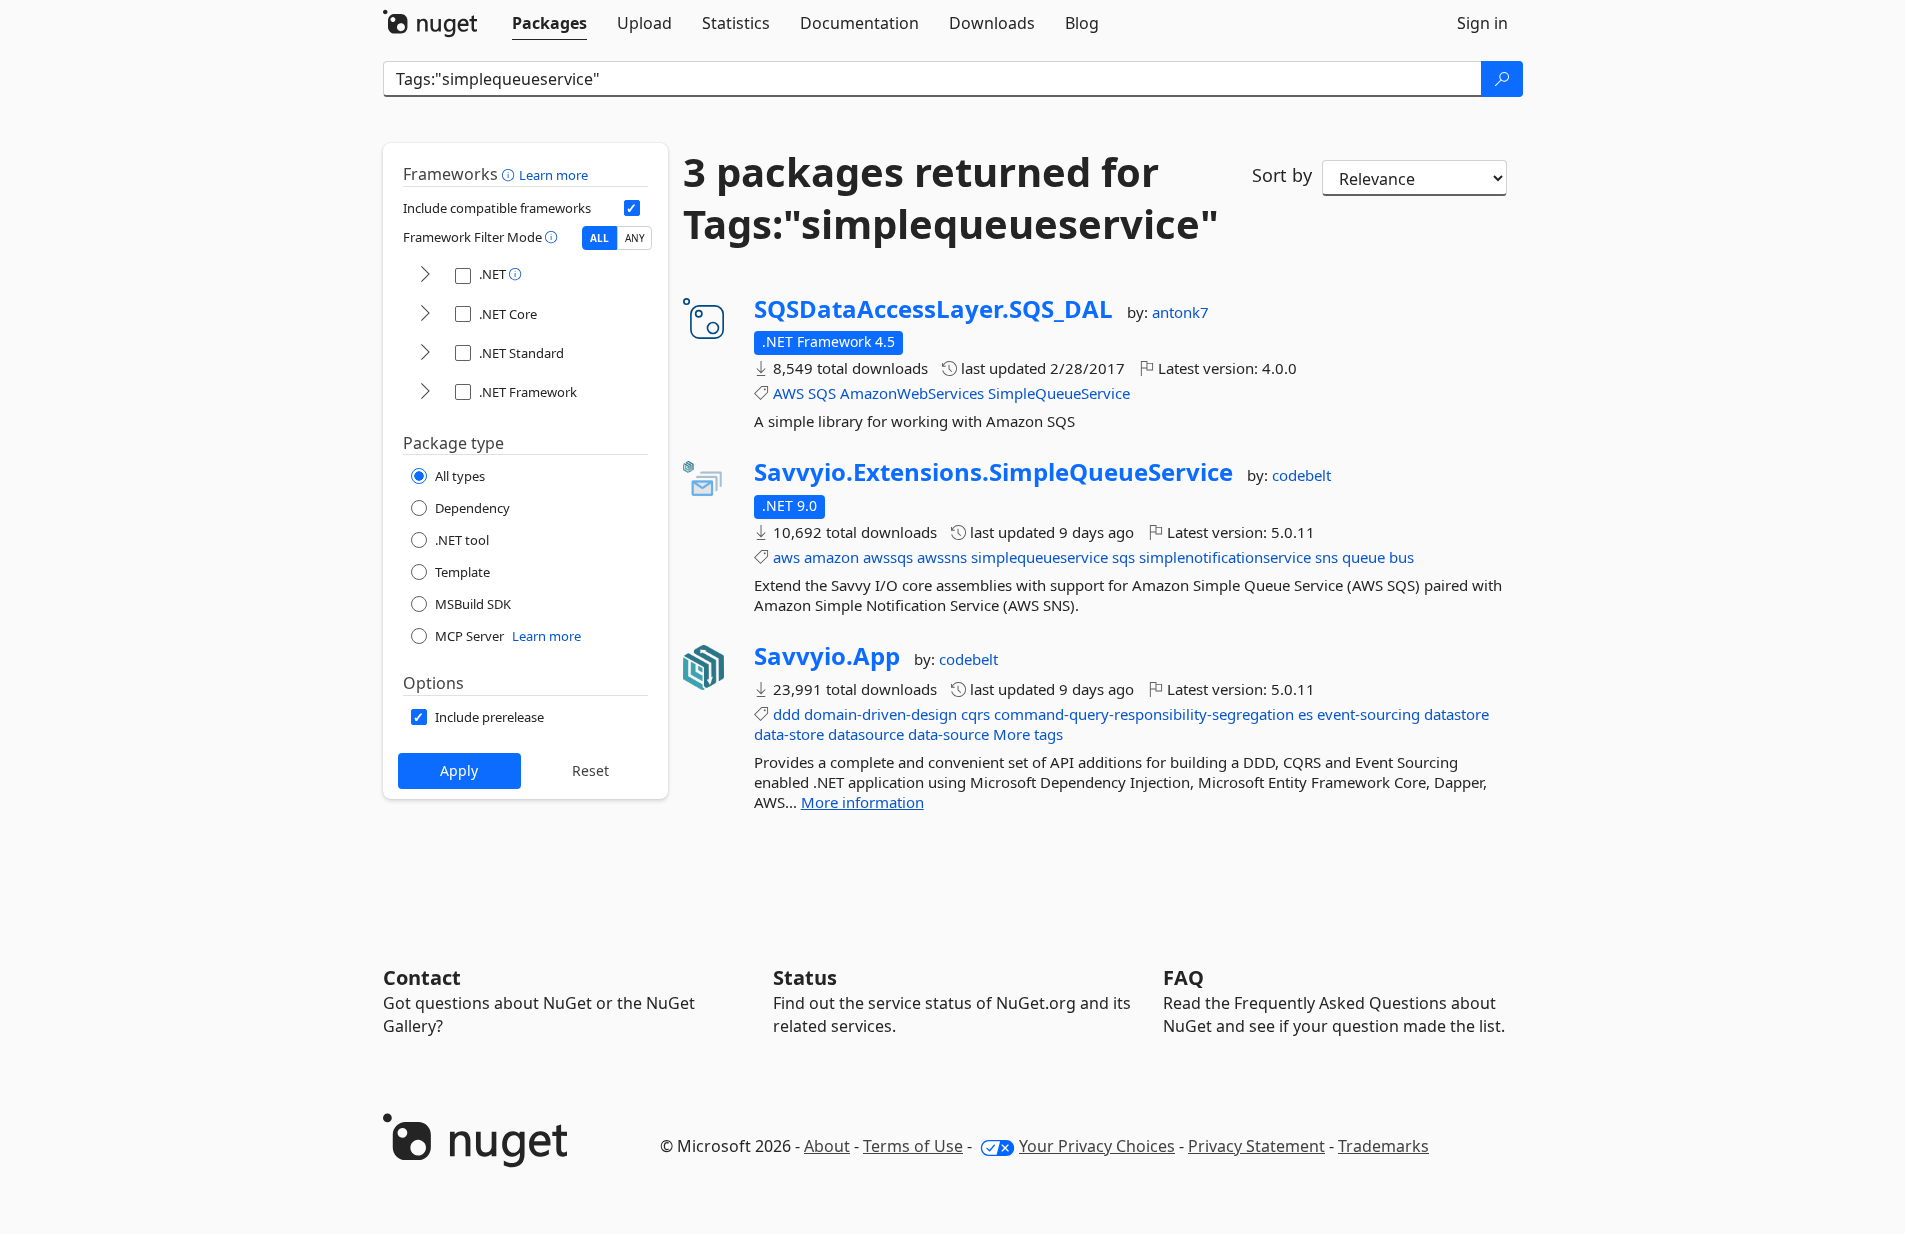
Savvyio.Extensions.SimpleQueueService (993, 472)
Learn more (553, 175)
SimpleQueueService (1059, 393)
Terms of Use (913, 1146)
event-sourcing (1368, 714)
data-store (789, 734)
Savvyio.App (827, 656)
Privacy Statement (1256, 1146)
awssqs (888, 557)
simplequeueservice (1039, 557)
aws (786, 557)
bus (1401, 557)
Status (805, 977)
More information (862, 802)
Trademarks (1383, 1146)
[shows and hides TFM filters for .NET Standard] (425, 353)
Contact (422, 977)
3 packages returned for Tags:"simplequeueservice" (951, 198)
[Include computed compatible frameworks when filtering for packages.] (632, 208)
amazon (831, 557)
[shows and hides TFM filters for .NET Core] (425, 314)
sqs (1123, 557)
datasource (866, 734)
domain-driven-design (880, 714)
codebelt (1301, 475)
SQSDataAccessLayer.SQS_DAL (933, 309)
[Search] (1502, 79)
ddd (786, 714)
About (827, 1146)
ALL (599, 238)
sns (1326, 557)
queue (1363, 557)
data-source (948, 734)
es (1305, 714)
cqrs (975, 714)
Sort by (1282, 175)
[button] (510, 174)
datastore (1456, 714)
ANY (635, 238)
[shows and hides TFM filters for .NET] (425, 275)
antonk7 (1180, 312)
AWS (788, 393)
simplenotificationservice (1225, 557)
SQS (822, 393)
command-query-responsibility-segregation (1144, 714)
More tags (1028, 734)
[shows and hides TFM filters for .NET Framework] (425, 392)
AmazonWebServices (912, 393)
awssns (942, 557)
